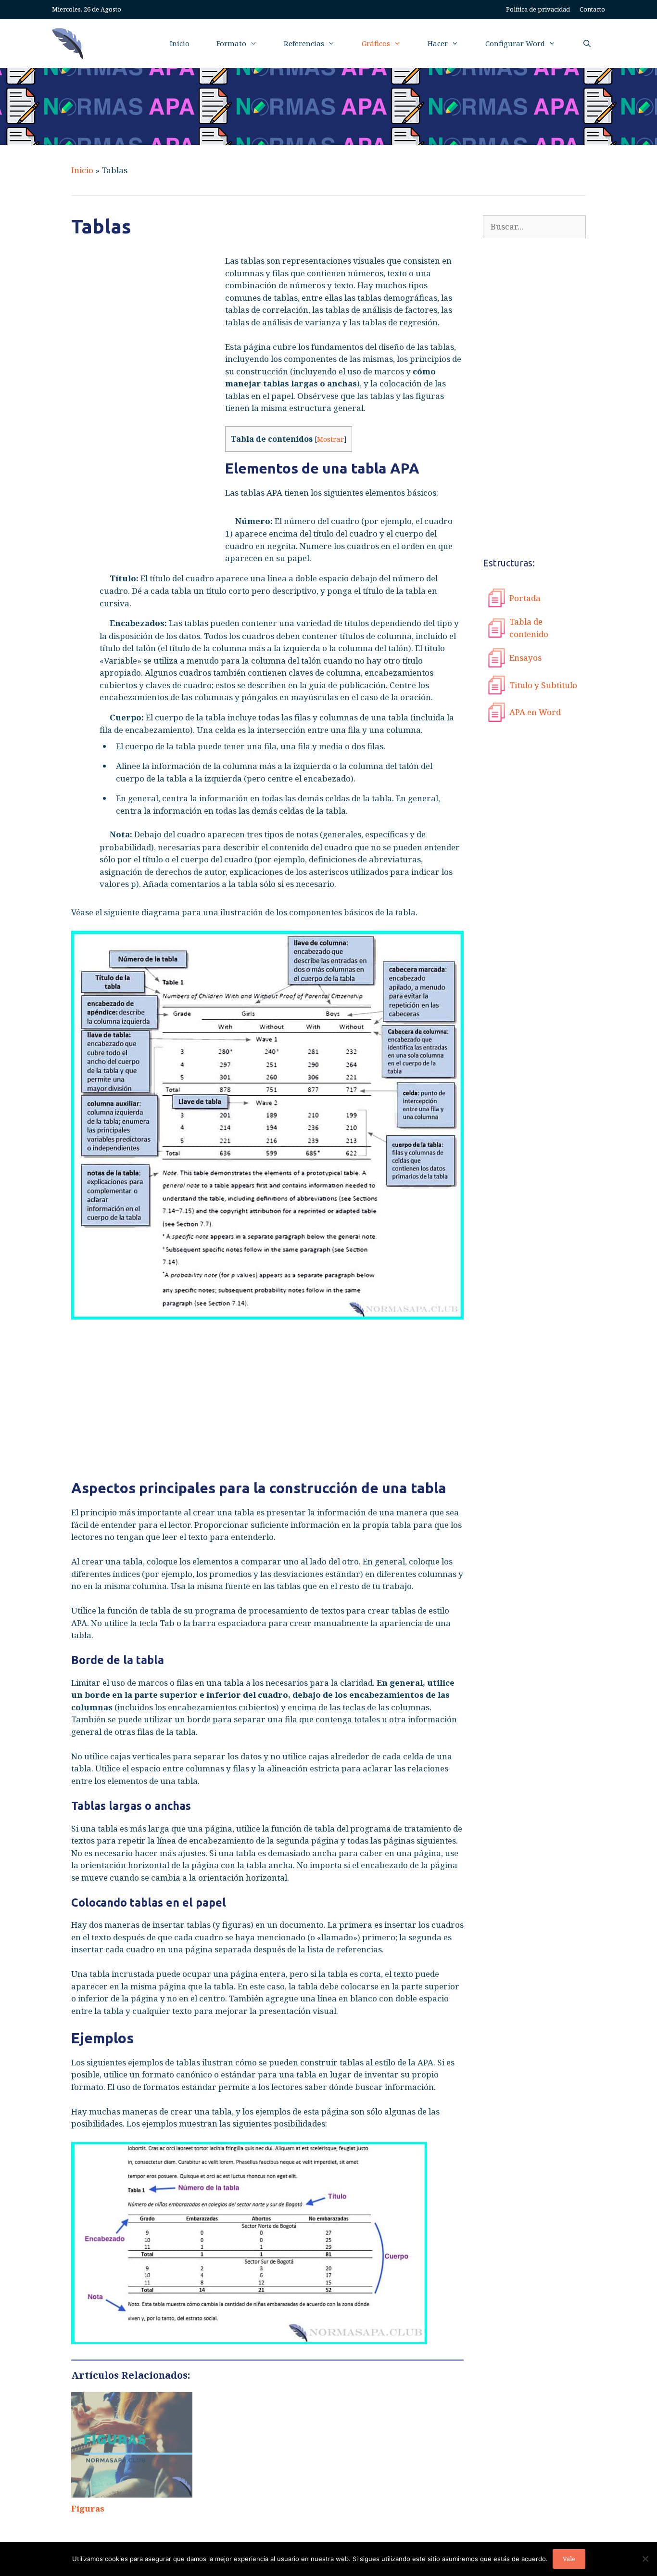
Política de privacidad (538, 9)
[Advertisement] (143, 409)
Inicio (180, 43)
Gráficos (376, 43)
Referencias (304, 43)
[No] (645, 2559)
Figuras (88, 2508)
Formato (231, 43)
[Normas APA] (70, 44)
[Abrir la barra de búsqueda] (587, 44)
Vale (569, 2559)
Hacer (438, 43)
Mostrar (330, 439)
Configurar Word (515, 43)
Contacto (592, 9)
